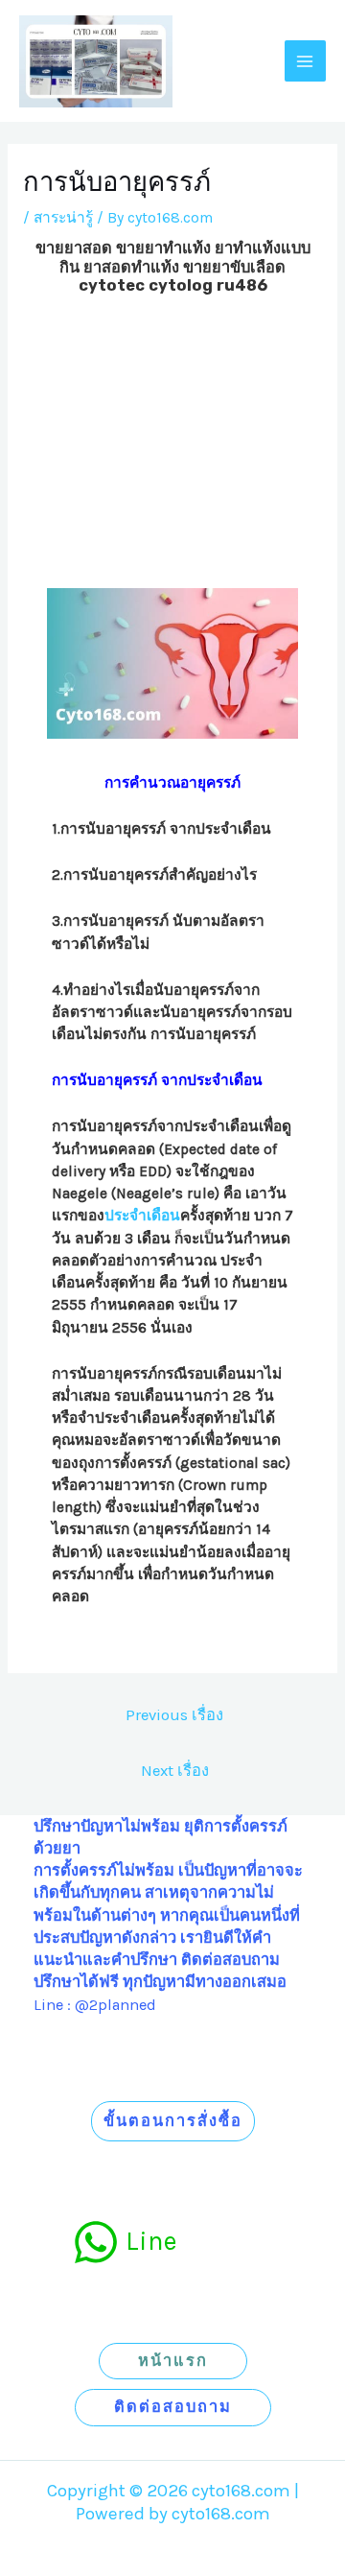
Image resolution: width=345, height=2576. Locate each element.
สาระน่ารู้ (63, 218)
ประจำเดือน (142, 1216)
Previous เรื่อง (174, 1715)
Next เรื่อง (175, 1771)
